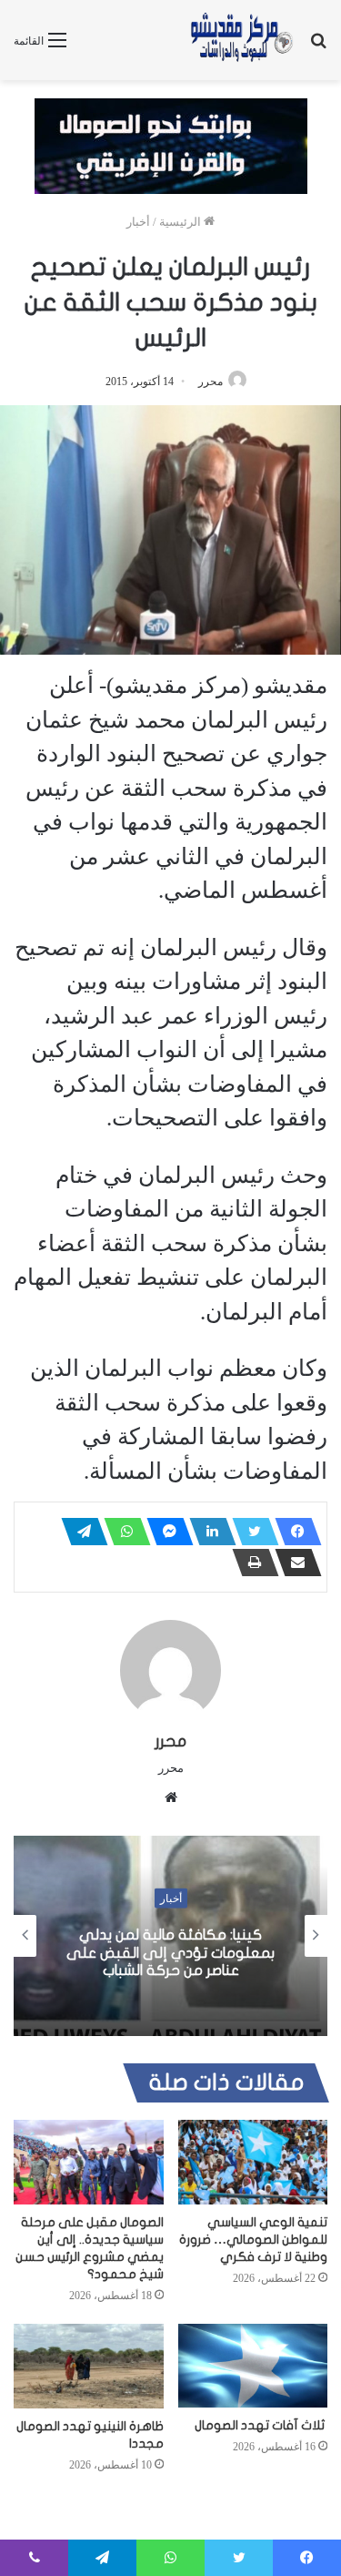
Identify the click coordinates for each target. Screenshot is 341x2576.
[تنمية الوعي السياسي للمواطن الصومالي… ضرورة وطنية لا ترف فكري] (253, 2162)
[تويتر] (250, 1532)
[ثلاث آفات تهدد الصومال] (253, 2366)
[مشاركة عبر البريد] (293, 1563)
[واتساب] (122, 1532)
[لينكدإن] (207, 1532)
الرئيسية (181, 222)
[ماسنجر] (165, 1532)
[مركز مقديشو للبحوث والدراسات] (241, 40)
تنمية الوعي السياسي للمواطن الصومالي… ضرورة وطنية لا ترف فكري (253, 2240)
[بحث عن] (318, 47)
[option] (170, 1936)
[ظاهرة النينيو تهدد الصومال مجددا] (89, 2366)
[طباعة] (250, 1563)
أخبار (138, 222)
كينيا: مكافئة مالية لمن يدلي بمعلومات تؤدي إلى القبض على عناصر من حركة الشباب (170, 1952)
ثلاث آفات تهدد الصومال (261, 2425)
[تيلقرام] (79, 1532)
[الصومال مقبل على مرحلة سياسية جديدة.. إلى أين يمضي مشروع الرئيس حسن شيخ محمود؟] (89, 2162)
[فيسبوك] (293, 1532)
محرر (211, 382)
